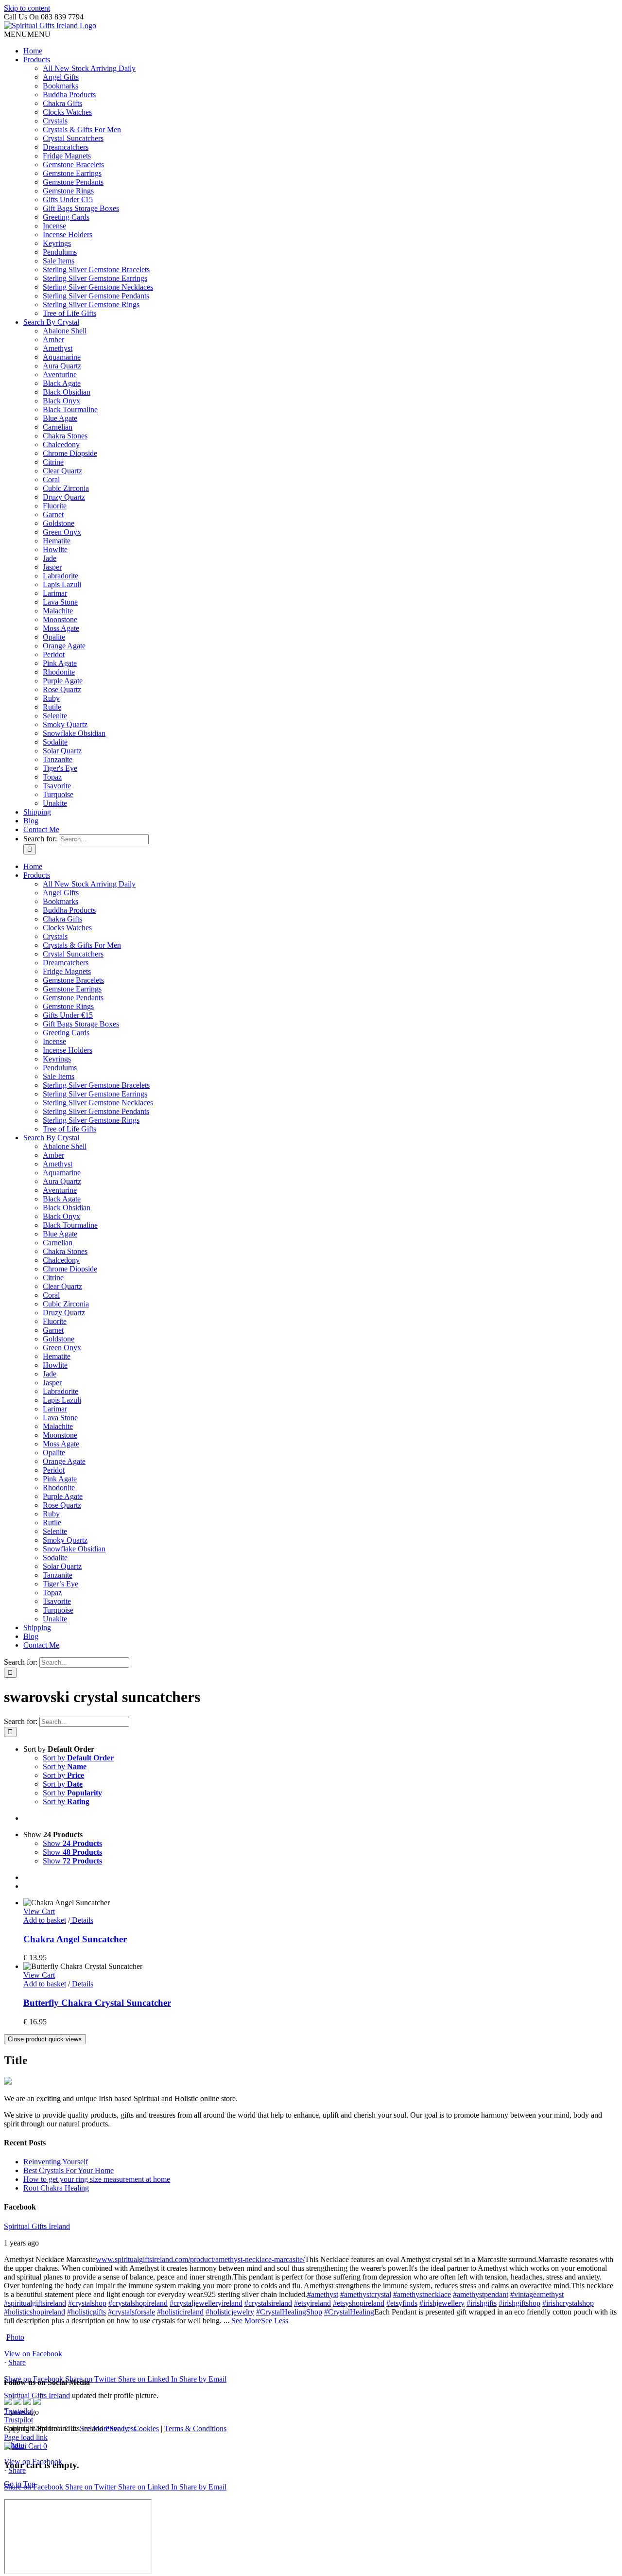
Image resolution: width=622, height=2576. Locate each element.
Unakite (55, 803)
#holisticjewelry (230, 2312)
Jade (50, 558)
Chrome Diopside (70, 453)
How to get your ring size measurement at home (97, 2179)
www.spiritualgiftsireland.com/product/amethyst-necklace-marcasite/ (200, 2259)
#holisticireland (180, 2312)
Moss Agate (61, 628)
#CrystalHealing (349, 2312)
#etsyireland (312, 2303)
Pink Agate (60, 663)
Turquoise (58, 794)
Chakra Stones (65, 436)
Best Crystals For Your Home (69, 2170)
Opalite (54, 637)
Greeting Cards (66, 217)
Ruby (51, 698)
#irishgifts (482, 2303)
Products (37, 60)
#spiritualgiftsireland (35, 2303)
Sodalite (55, 742)
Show (72, 1843)
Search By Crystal (51, 322)
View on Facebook (33, 2354)
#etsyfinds (402, 2303)
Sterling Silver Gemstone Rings (91, 305)
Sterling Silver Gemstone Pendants (96, 296)
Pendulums (60, 252)
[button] (27, 34)
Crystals (55, 121)
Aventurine (60, 374)
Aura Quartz (62, 366)
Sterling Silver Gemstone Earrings (95, 278)
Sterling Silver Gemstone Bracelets (96, 270)
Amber (53, 339)
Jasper (52, 567)
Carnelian (58, 427)
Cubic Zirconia (66, 488)
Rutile (52, 707)
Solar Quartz (62, 751)
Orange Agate (64, 646)
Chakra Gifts (62, 103)
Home (33, 51)
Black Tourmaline (70, 409)
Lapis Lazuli (62, 584)
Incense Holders (68, 235)
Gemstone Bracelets (73, 165)
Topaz (52, 777)
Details (82, 1920)
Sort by (78, 1758)
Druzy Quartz (64, 497)
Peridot (54, 654)
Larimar (55, 593)
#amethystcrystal (366, 2294)
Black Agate (62, 383)
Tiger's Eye (60, 768)
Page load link (26, 2437)
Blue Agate (60, 418)
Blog (31, 821)
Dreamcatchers (66, 147)
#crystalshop (87, 2303)
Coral (51, 479)
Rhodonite (59, 672)
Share (17, 2362)
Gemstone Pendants (73, 182)
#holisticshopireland (35, 2312)
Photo (15, 2337)
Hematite (57, 541)
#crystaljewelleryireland (206, 2303)
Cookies (146, 2428)
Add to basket (45, 1920)
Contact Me (41, 829)
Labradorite (60, 576)
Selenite (55, 716)
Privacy (117, 2428)
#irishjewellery (442, 2303)
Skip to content (27, 8)
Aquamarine (62, 357)
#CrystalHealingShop (289, 2312)
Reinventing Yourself (56, 2162)
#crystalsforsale (131, 2312)
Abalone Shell (65, 331)
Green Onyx (62, 532)
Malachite (58, 611)
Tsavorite (57, 786)
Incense (54, 226)
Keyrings (57, 243)
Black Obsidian (67, 392)
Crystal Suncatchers (73, 138)
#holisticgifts (86, 2312)
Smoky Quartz (65, 724)
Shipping (37, 812)
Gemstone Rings (68, 191)
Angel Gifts (61, 77)
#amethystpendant (481, 2294)
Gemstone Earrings (72, 173)
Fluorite (55, 506)
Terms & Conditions (195, 2428)
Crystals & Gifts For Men (82, 130)
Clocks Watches (67, 112)
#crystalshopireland (138, 2303)
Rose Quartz (62, 689)
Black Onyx (61, 401)
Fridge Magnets (67, 156)
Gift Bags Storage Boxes (81, 208)
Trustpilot (18, 2411)
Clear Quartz (62, 471)
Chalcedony (61, 444)
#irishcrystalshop (568, 2303)
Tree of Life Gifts (69, 313)
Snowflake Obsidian (74, 733)
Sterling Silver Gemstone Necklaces (98, 287)
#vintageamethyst (537, 2294)
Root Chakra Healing (56, 2188)
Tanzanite (58, 759)
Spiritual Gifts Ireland (37, 2226)
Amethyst (58, 348)
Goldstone (59, 523)
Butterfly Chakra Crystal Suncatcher (97, 2003)
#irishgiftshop (519, 2303)
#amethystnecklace (422, 2294)
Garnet (53, 514)
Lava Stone (60, 602)
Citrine (53, 462)
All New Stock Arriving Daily (89, 68)
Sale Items (59, 261)
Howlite (55, 549)
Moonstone (60, 619)
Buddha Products (69, 95)
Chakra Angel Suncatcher (75, 1939)
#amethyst (323, 2294)
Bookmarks (60, 86)
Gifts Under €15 (68, 200)
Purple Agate (63, 681)
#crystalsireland (268, 2303)
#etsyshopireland (359, 2303)
